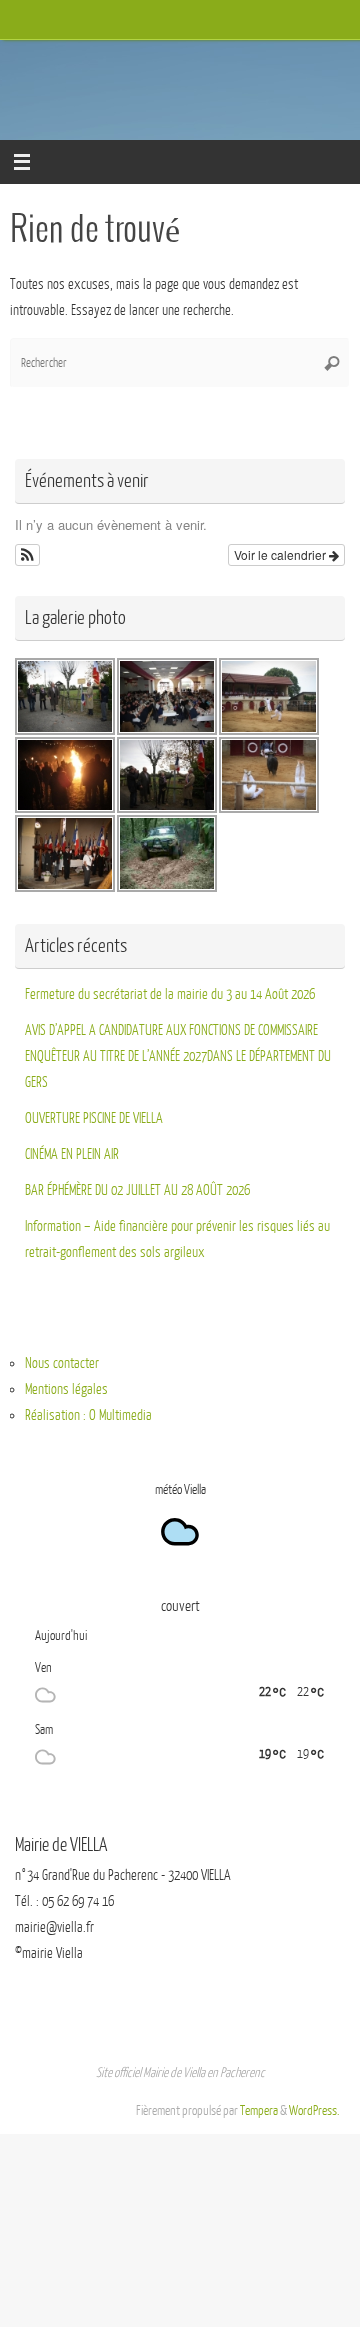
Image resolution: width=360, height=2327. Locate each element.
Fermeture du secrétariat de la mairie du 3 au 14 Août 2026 (170, 994)
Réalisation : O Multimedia (88, 1415)
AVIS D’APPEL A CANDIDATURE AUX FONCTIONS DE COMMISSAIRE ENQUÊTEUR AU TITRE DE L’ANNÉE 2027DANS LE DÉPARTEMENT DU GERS (178, 1056)
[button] (27, 555)
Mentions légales (66, 1389)
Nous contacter (62, 1363)
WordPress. (314, 2111)
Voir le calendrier (281, 554)
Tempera (259, 2111)
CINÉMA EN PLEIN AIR (72, 1154)
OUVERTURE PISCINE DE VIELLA (94, 1118)
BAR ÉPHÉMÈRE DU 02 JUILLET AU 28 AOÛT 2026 (137, 1190)
